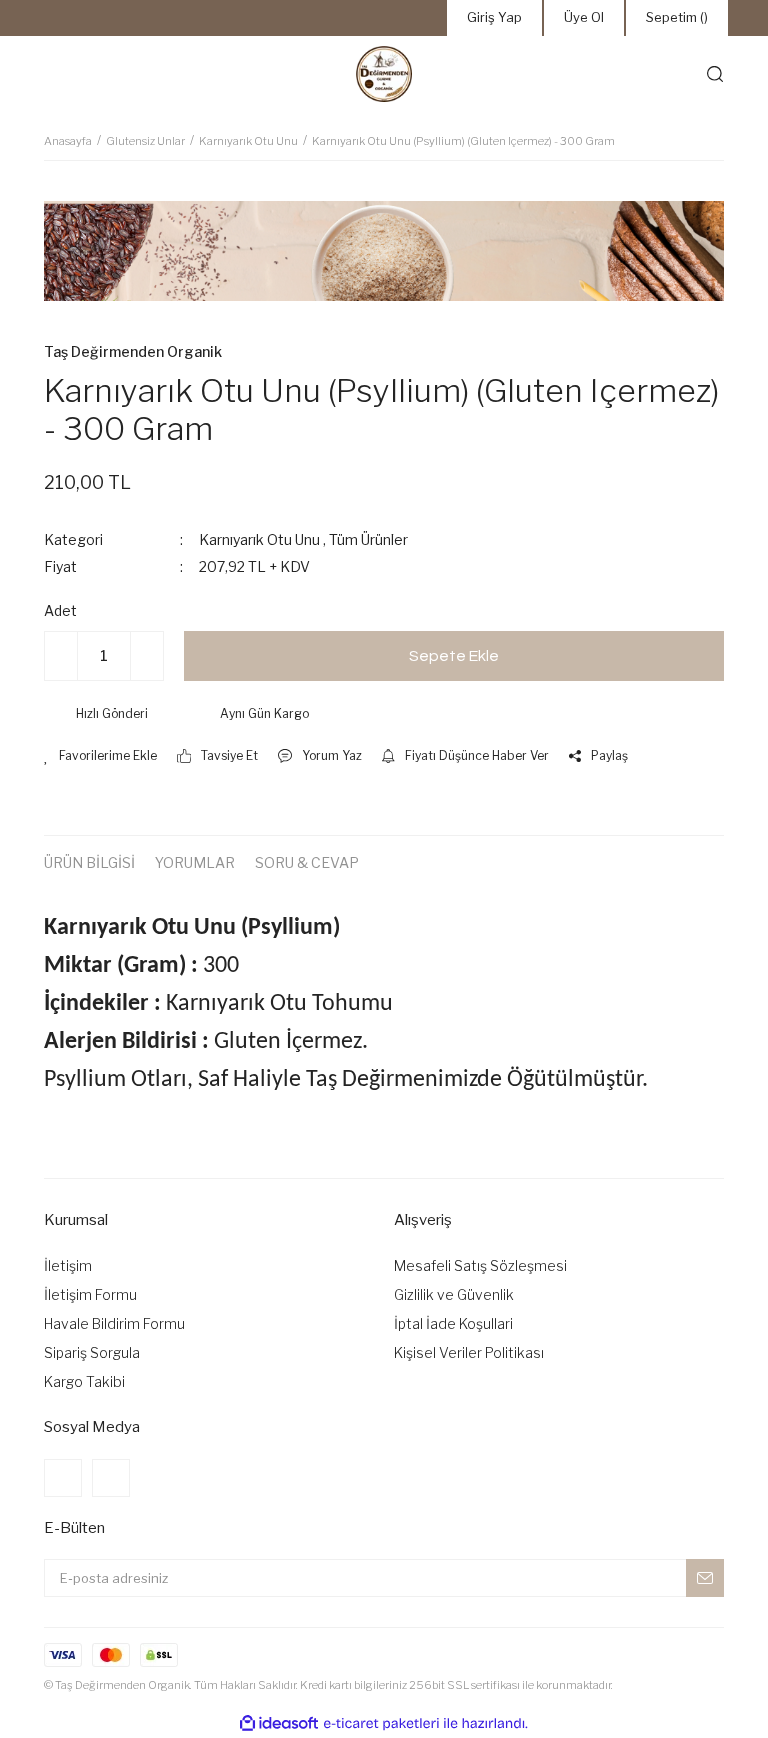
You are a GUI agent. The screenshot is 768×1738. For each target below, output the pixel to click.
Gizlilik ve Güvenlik (454, 1294)
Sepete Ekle (454, 656)
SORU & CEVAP (307, 862)
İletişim (68, 1265)
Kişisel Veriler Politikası (469, 1352)
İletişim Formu (90, 1294)
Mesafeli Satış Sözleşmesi (480, 1265)
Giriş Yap (494, 17)
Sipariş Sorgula (92, 1352)
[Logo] (384, 74)
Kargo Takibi (84, 1381)
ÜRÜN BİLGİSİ (89, 862)
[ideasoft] (279, 1723)
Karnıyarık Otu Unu (259, 539)
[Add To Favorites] (100, 756)
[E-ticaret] (381, 1724)
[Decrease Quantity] (61, 656)
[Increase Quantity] (147, 656)
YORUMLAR (195, 862)
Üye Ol (584, 17)
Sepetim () (677, 17)
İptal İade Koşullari (453, 1323)
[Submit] (705, 1578)
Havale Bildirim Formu (114, 1323)
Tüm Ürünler (368, 539)
